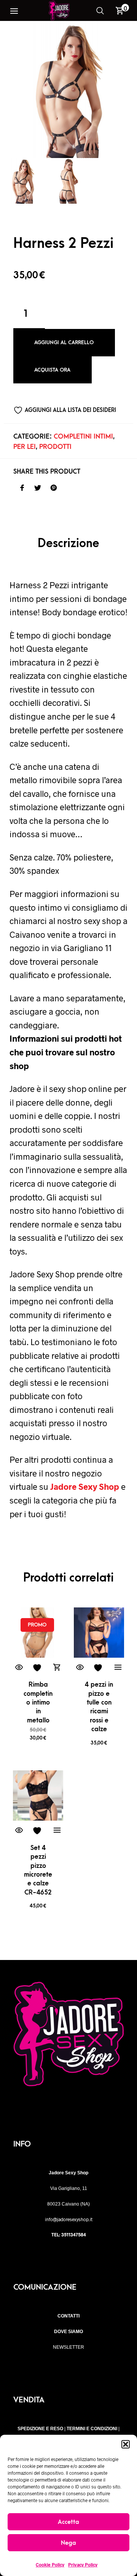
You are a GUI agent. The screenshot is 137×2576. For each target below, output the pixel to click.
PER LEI (25, 447)
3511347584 (74, 2234)
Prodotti (55, 447)
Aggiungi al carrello (64, 342)
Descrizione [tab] (68, 543)
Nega (68, 2543)
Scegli (118, 1668)
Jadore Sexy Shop (85, 1486)
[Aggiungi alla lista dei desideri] (38, 1668)
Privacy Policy (83, 2565)
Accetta (68, 2522)
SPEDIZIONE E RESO (40, 2429)
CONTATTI (68, 2316)
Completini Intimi (83, 437)
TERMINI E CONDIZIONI (92, 2429)
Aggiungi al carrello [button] (57, 1668)
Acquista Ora (52, 370)
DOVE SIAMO (68, 2332)
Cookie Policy (50, 2565)
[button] (126, 2444)
